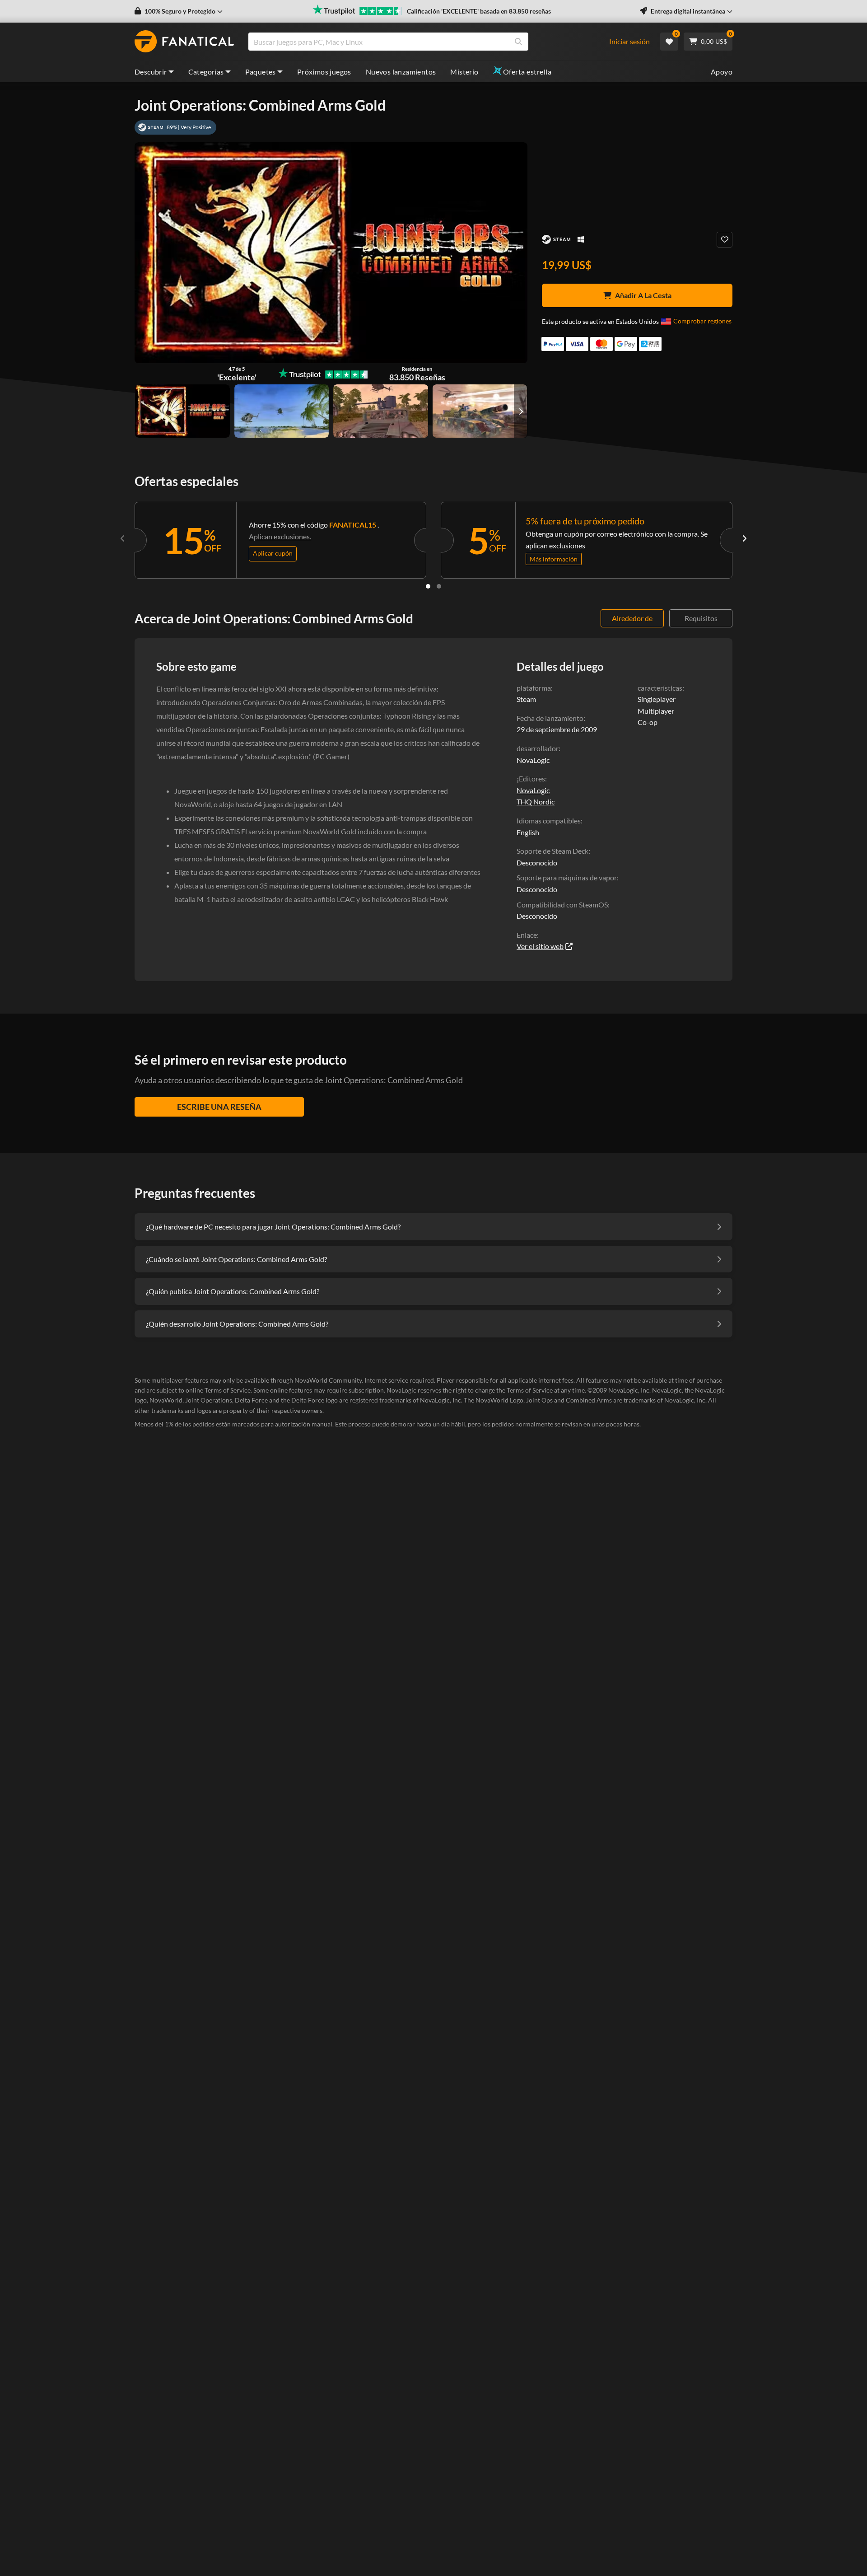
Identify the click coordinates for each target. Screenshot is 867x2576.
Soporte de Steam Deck (552, 851)
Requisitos (701, 618)
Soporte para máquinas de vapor (567, 877)
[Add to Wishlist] (725, 240)
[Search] (518, 42)
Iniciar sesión (629, 41)
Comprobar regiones (702, 321)
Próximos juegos (324, 72)
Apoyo (722, 72)
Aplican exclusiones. (280, 536)
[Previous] (123, 538)
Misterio (464, 72)
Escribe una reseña (219, 1107)
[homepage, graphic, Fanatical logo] (184, 42)
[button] (179, 11)
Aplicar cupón (273, 553)
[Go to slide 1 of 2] (428, 586)
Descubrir (151, 72)
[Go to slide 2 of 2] (439, 586)
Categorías (206, 72)
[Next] (744, 538)
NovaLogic (533, 790)
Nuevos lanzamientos (401, 72)
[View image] (282, 411)
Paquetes (261, 72)
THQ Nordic (536, 802)
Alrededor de (632, 618)
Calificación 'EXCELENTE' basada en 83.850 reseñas (479, 11)
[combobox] (433, 42)
